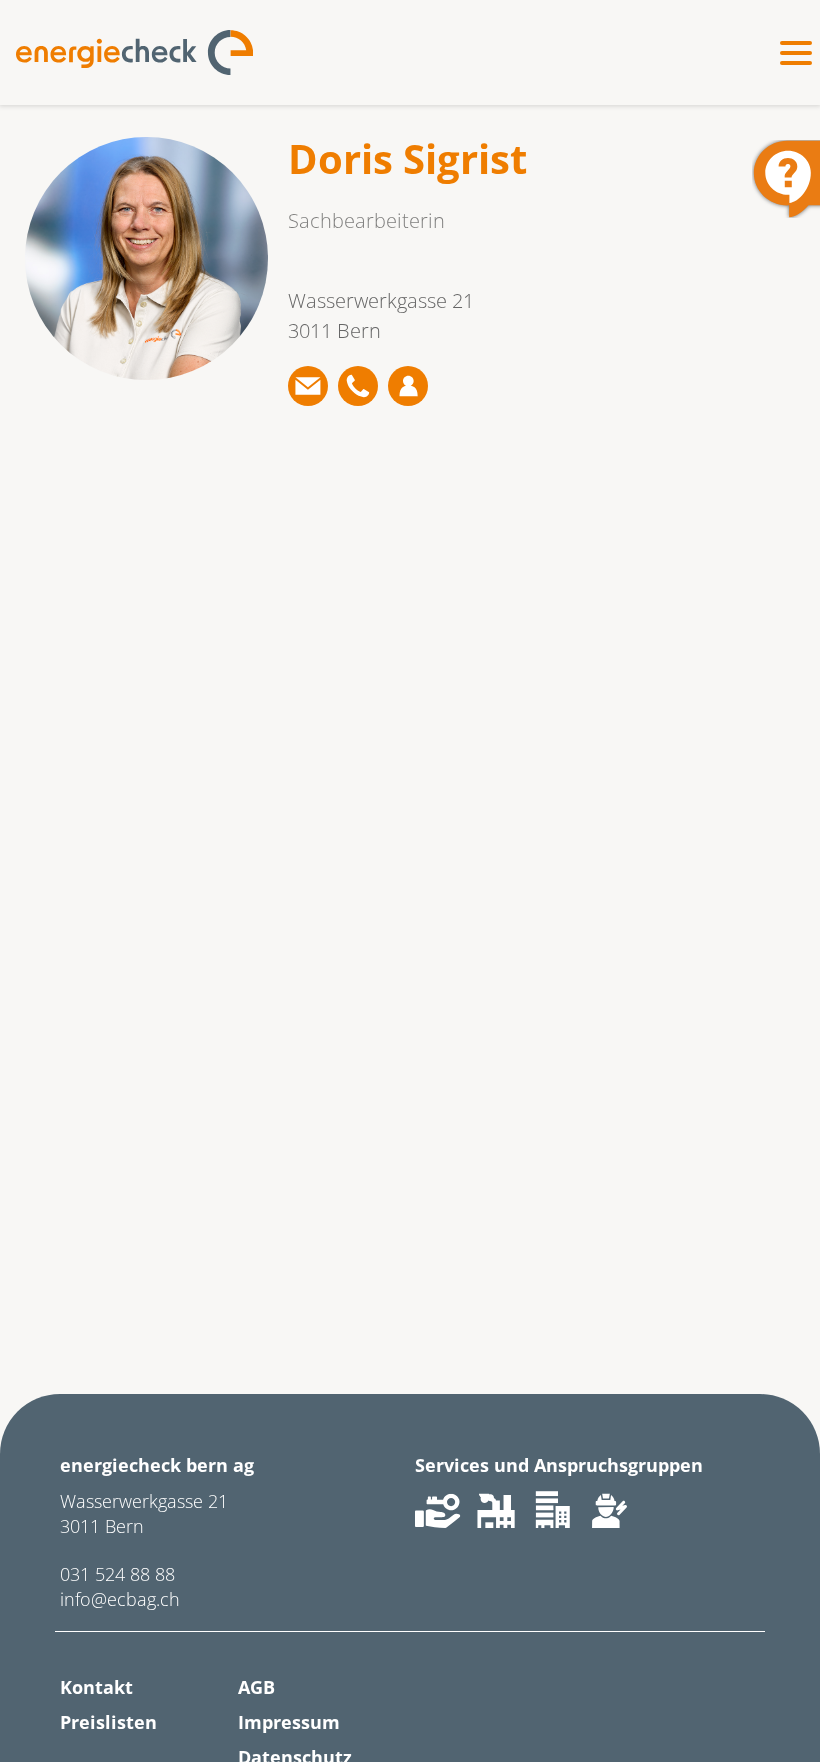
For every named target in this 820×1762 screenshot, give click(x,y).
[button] (308, 386)
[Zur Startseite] (134, 52)
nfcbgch (122, 1599)
